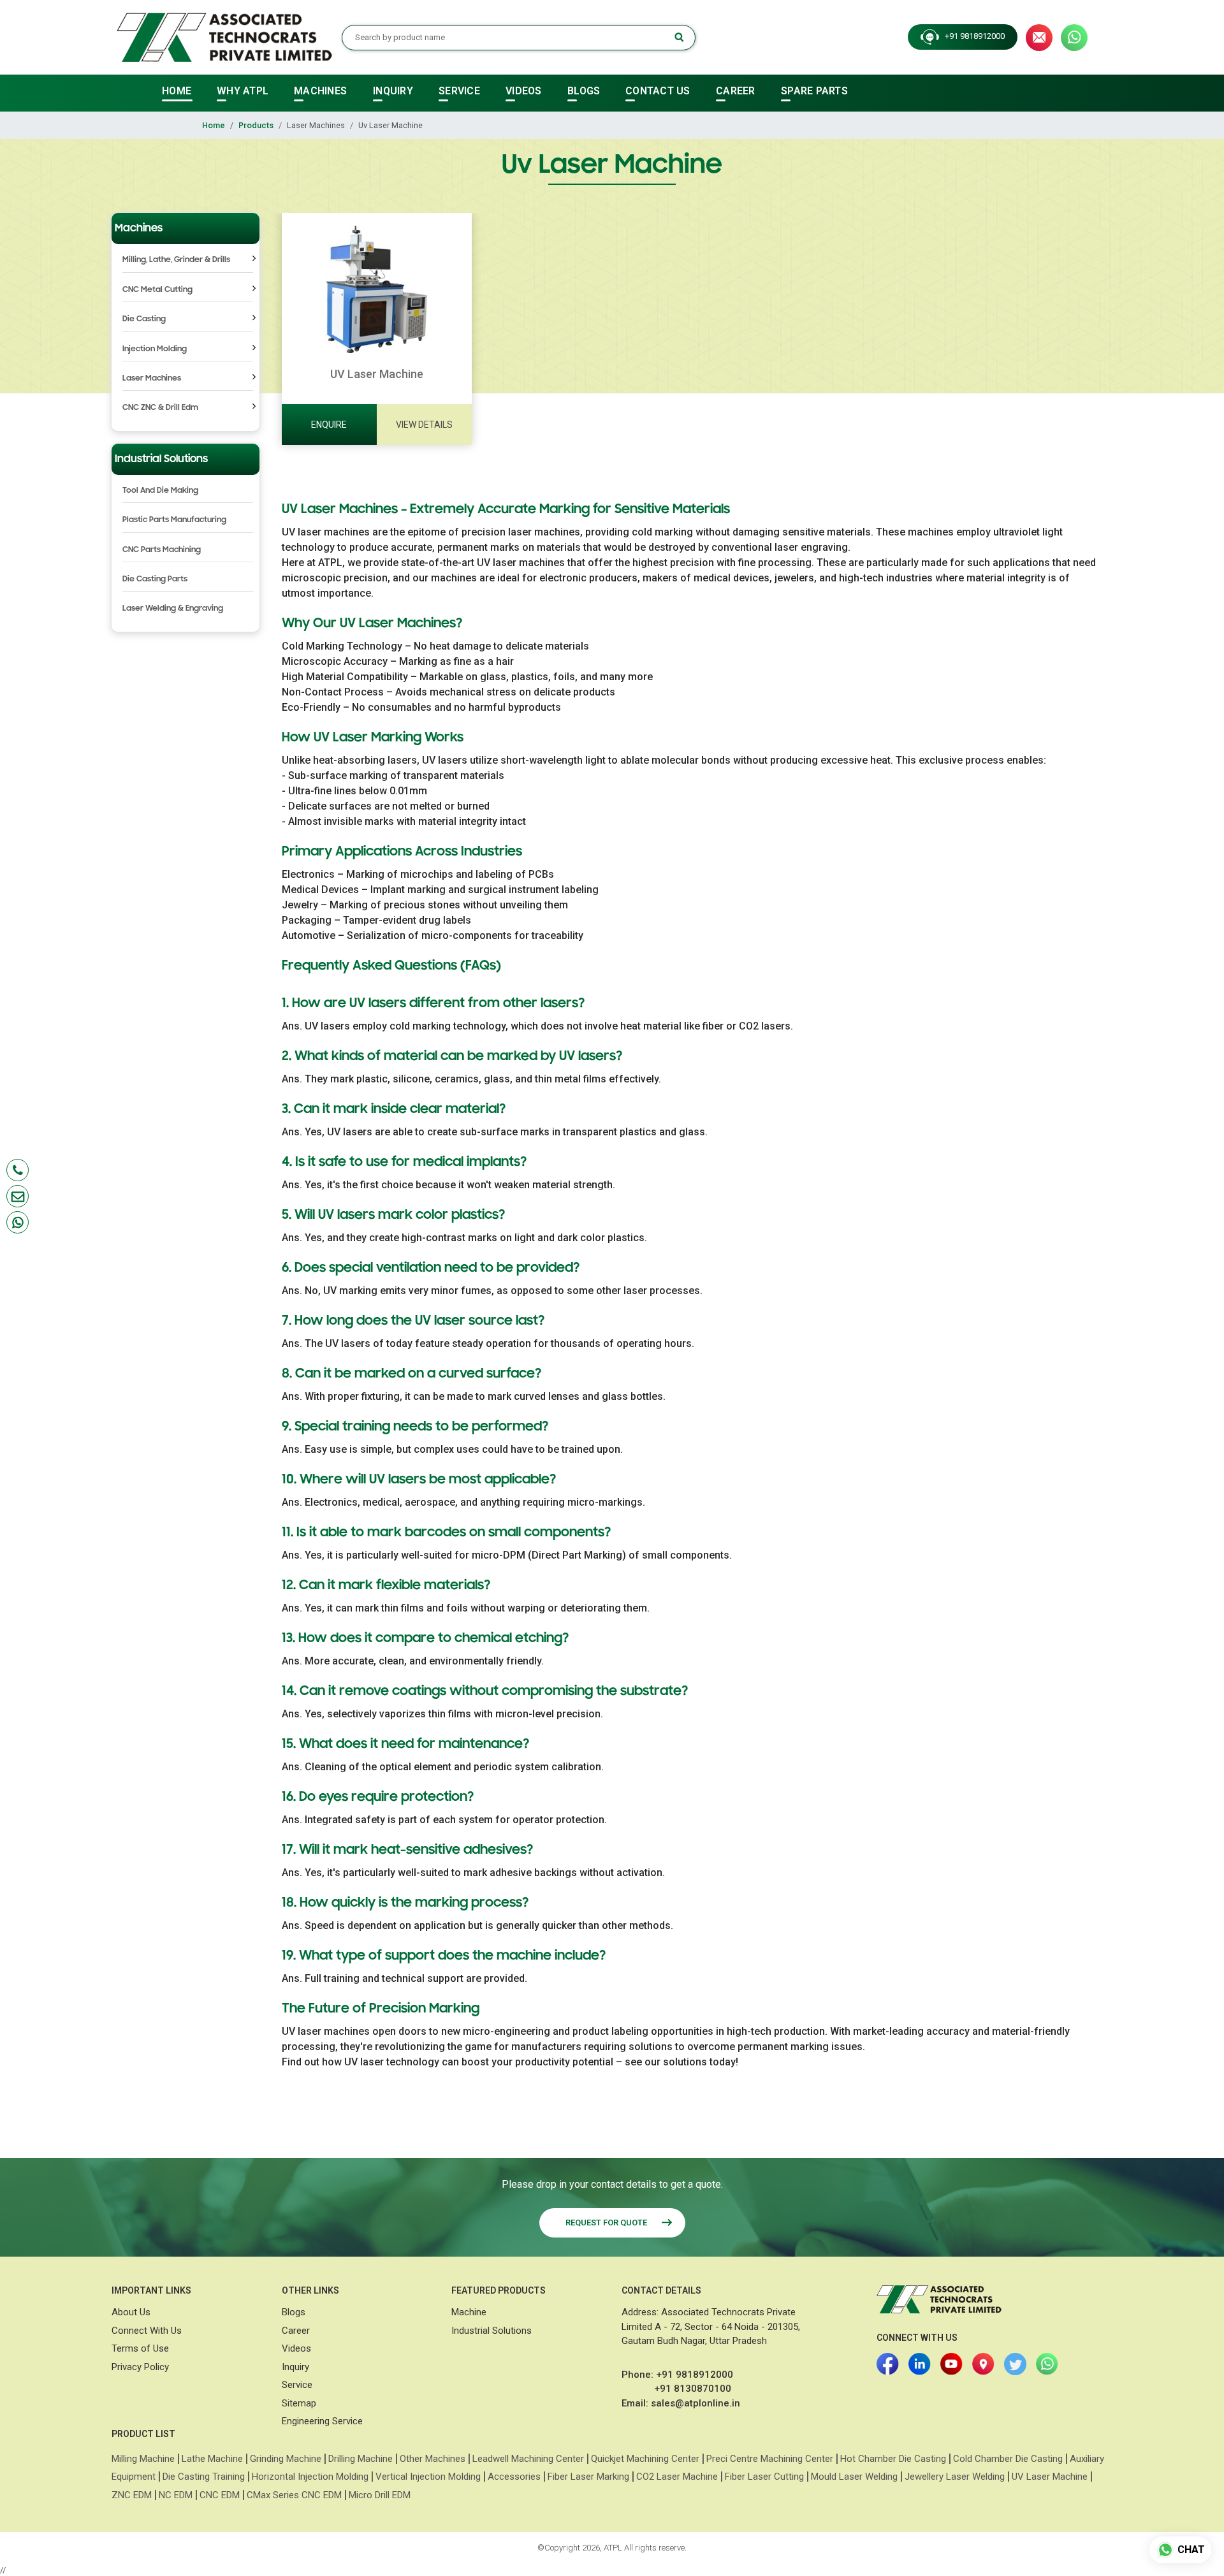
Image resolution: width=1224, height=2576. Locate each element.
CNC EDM (220, 2495)
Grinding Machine (286, 2459)
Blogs (294, 2312)
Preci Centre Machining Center (770, 2459)
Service (297, 2385)
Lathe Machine (212, 2459)
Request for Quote (607, 2223)
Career (296, 2331)
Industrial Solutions (492, 2331)
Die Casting (144, 319)
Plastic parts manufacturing (174, 520)
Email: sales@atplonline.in (681, 2403)
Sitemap (299, 2403)
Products (256, 125)
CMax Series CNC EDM (294, 2495)
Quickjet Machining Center (645, 2459)
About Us (131, 2312)
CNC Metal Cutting (157, 289)
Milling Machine (143, 2459)
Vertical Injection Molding (428, 2477)
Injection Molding (155, 349)
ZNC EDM (132, 2495)
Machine (469, 2312)
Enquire (329, 425)
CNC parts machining (162, 549)
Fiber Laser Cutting (764, 2477)
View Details (424, 425)
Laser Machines (152, 378)
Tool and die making (160, 490)
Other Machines (433, 2459)
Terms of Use (140, 2348)
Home (214, 125)
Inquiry (295, 2367)
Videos (296, 2348)
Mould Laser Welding (854, 2477)
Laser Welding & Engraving (173, 608)
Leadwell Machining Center (528, 2459)
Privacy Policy (140, 2367)
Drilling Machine (361, 2459)
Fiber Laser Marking (588, 2477)
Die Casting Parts (155, 579)
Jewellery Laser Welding (955, 2477)
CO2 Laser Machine (677, 2477)
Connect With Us (147, 2331)
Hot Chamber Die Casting (893, 2459)
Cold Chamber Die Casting (1008, 2459)
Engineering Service (322, 2421)
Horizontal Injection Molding (310, 2477)
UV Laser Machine (1050, 2477)
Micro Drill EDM (380, 2495)
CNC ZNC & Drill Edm (160, 407)
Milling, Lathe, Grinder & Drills (176, 259)
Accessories (514, 2477)
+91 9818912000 (972, 37)
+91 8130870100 (693, 2389)
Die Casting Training (204, 2477)
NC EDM (176, 2495)
